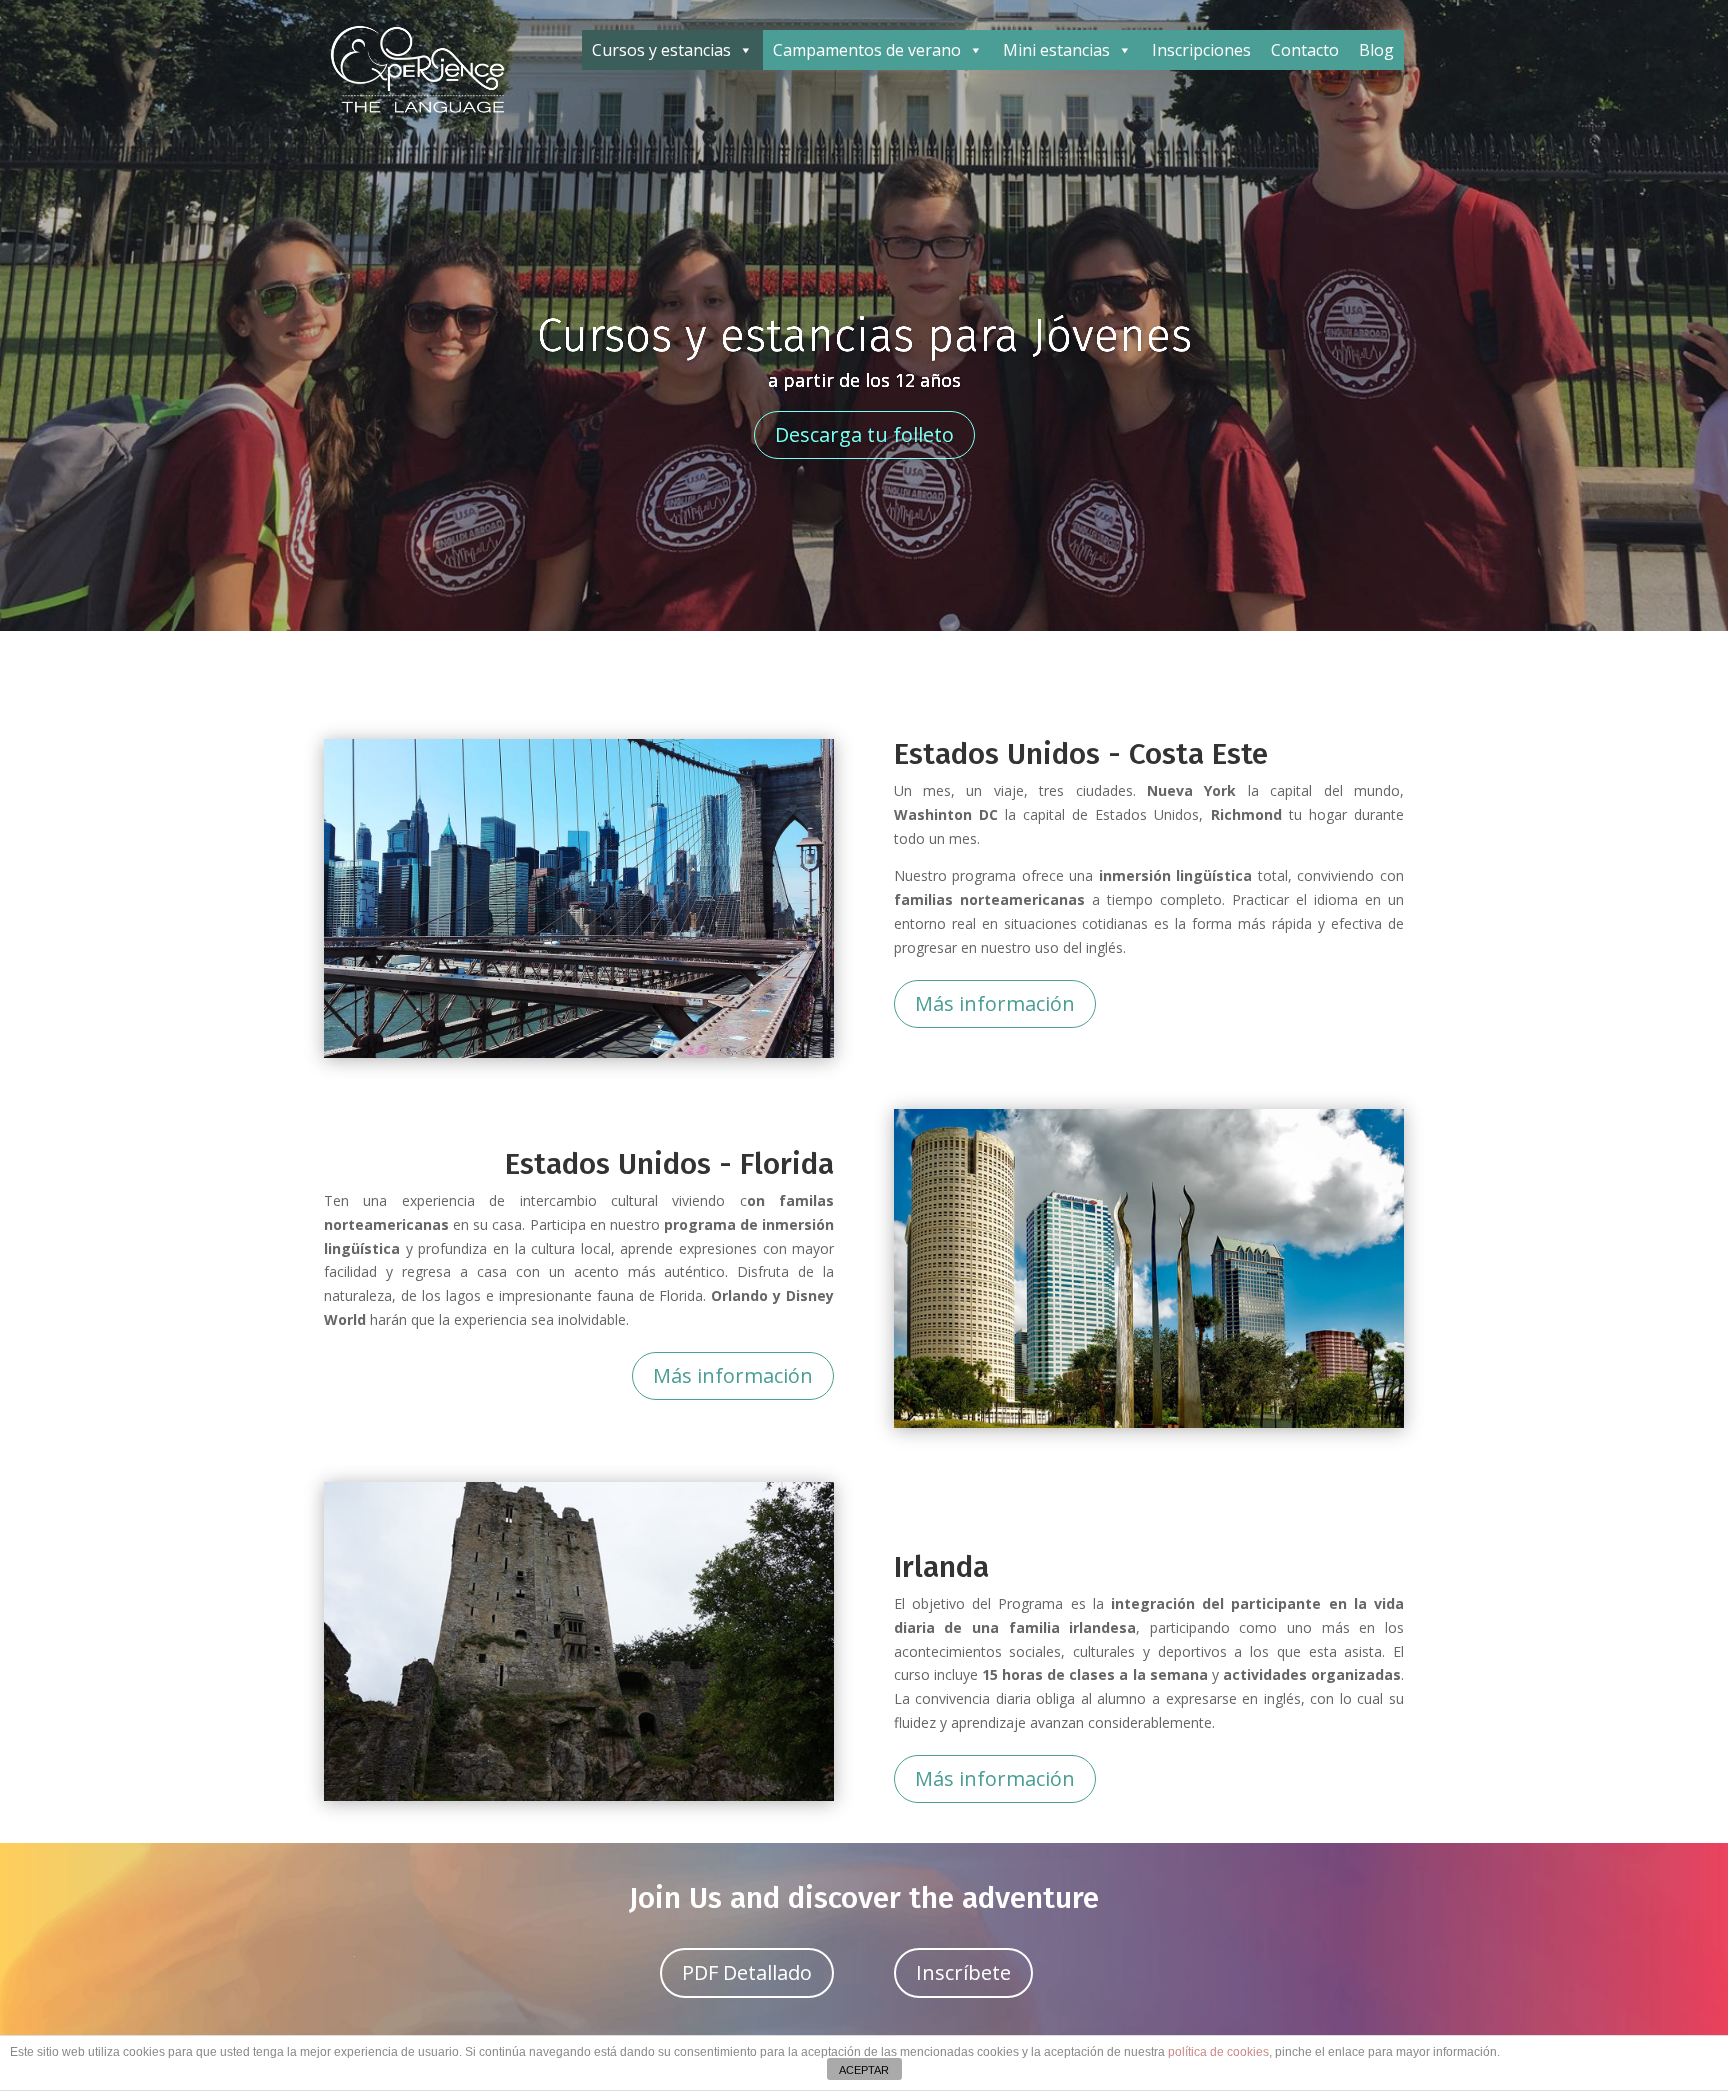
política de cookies (1218, 2052)
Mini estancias (1056, 50)
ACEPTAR (864, 2070)
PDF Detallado (747, 1972)
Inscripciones (1201, 50)
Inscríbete (963, 1972)
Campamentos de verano (867, 50)
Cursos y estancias (661, 50)
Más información (995, 1003)
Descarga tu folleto (864, 434)
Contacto (1305, 50)
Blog (1376, 50)
